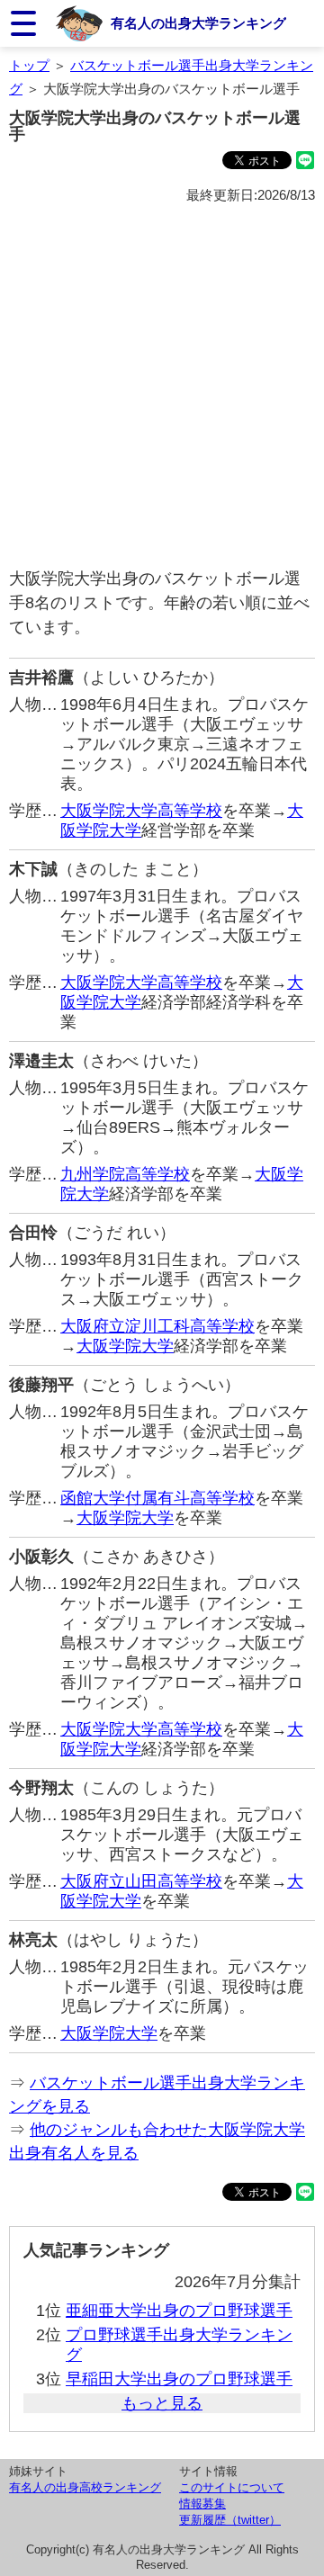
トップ (29, 65)
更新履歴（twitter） (230, 2520)
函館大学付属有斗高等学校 (157, 1498)
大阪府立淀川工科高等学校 (157, 1326)
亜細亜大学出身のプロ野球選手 (179, 2311)
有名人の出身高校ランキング (85, 2487)
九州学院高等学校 (125, 1174)
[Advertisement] (162, 387)
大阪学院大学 (125, 1346)
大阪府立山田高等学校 (141, 1881)
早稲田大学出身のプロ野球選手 (179, 2379)
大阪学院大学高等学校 (141, 811)
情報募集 (202, 2504)
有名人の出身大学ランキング (198, 23)
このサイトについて (232, 2487)
